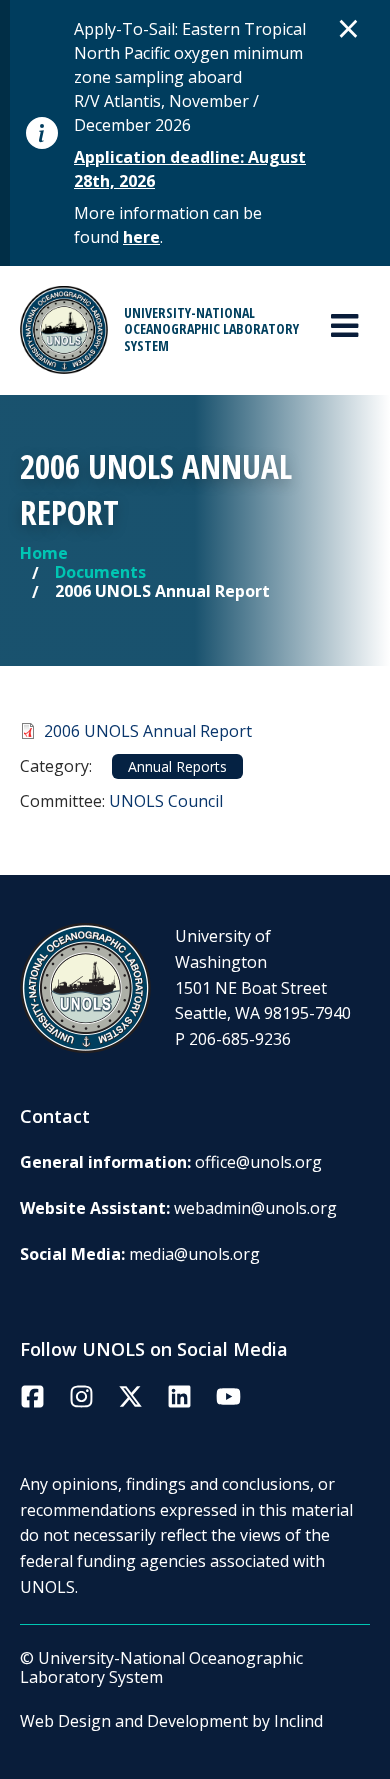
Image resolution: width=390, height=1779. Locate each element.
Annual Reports (177, 766)
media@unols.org (194, 1254)
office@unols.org (258, 1162)
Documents (100, 572)
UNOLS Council (166, 801)
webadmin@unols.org (255, 1208)
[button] (349, 28)
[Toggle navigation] (344, 326)
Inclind (298, 1721)
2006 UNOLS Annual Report (148, 731)
